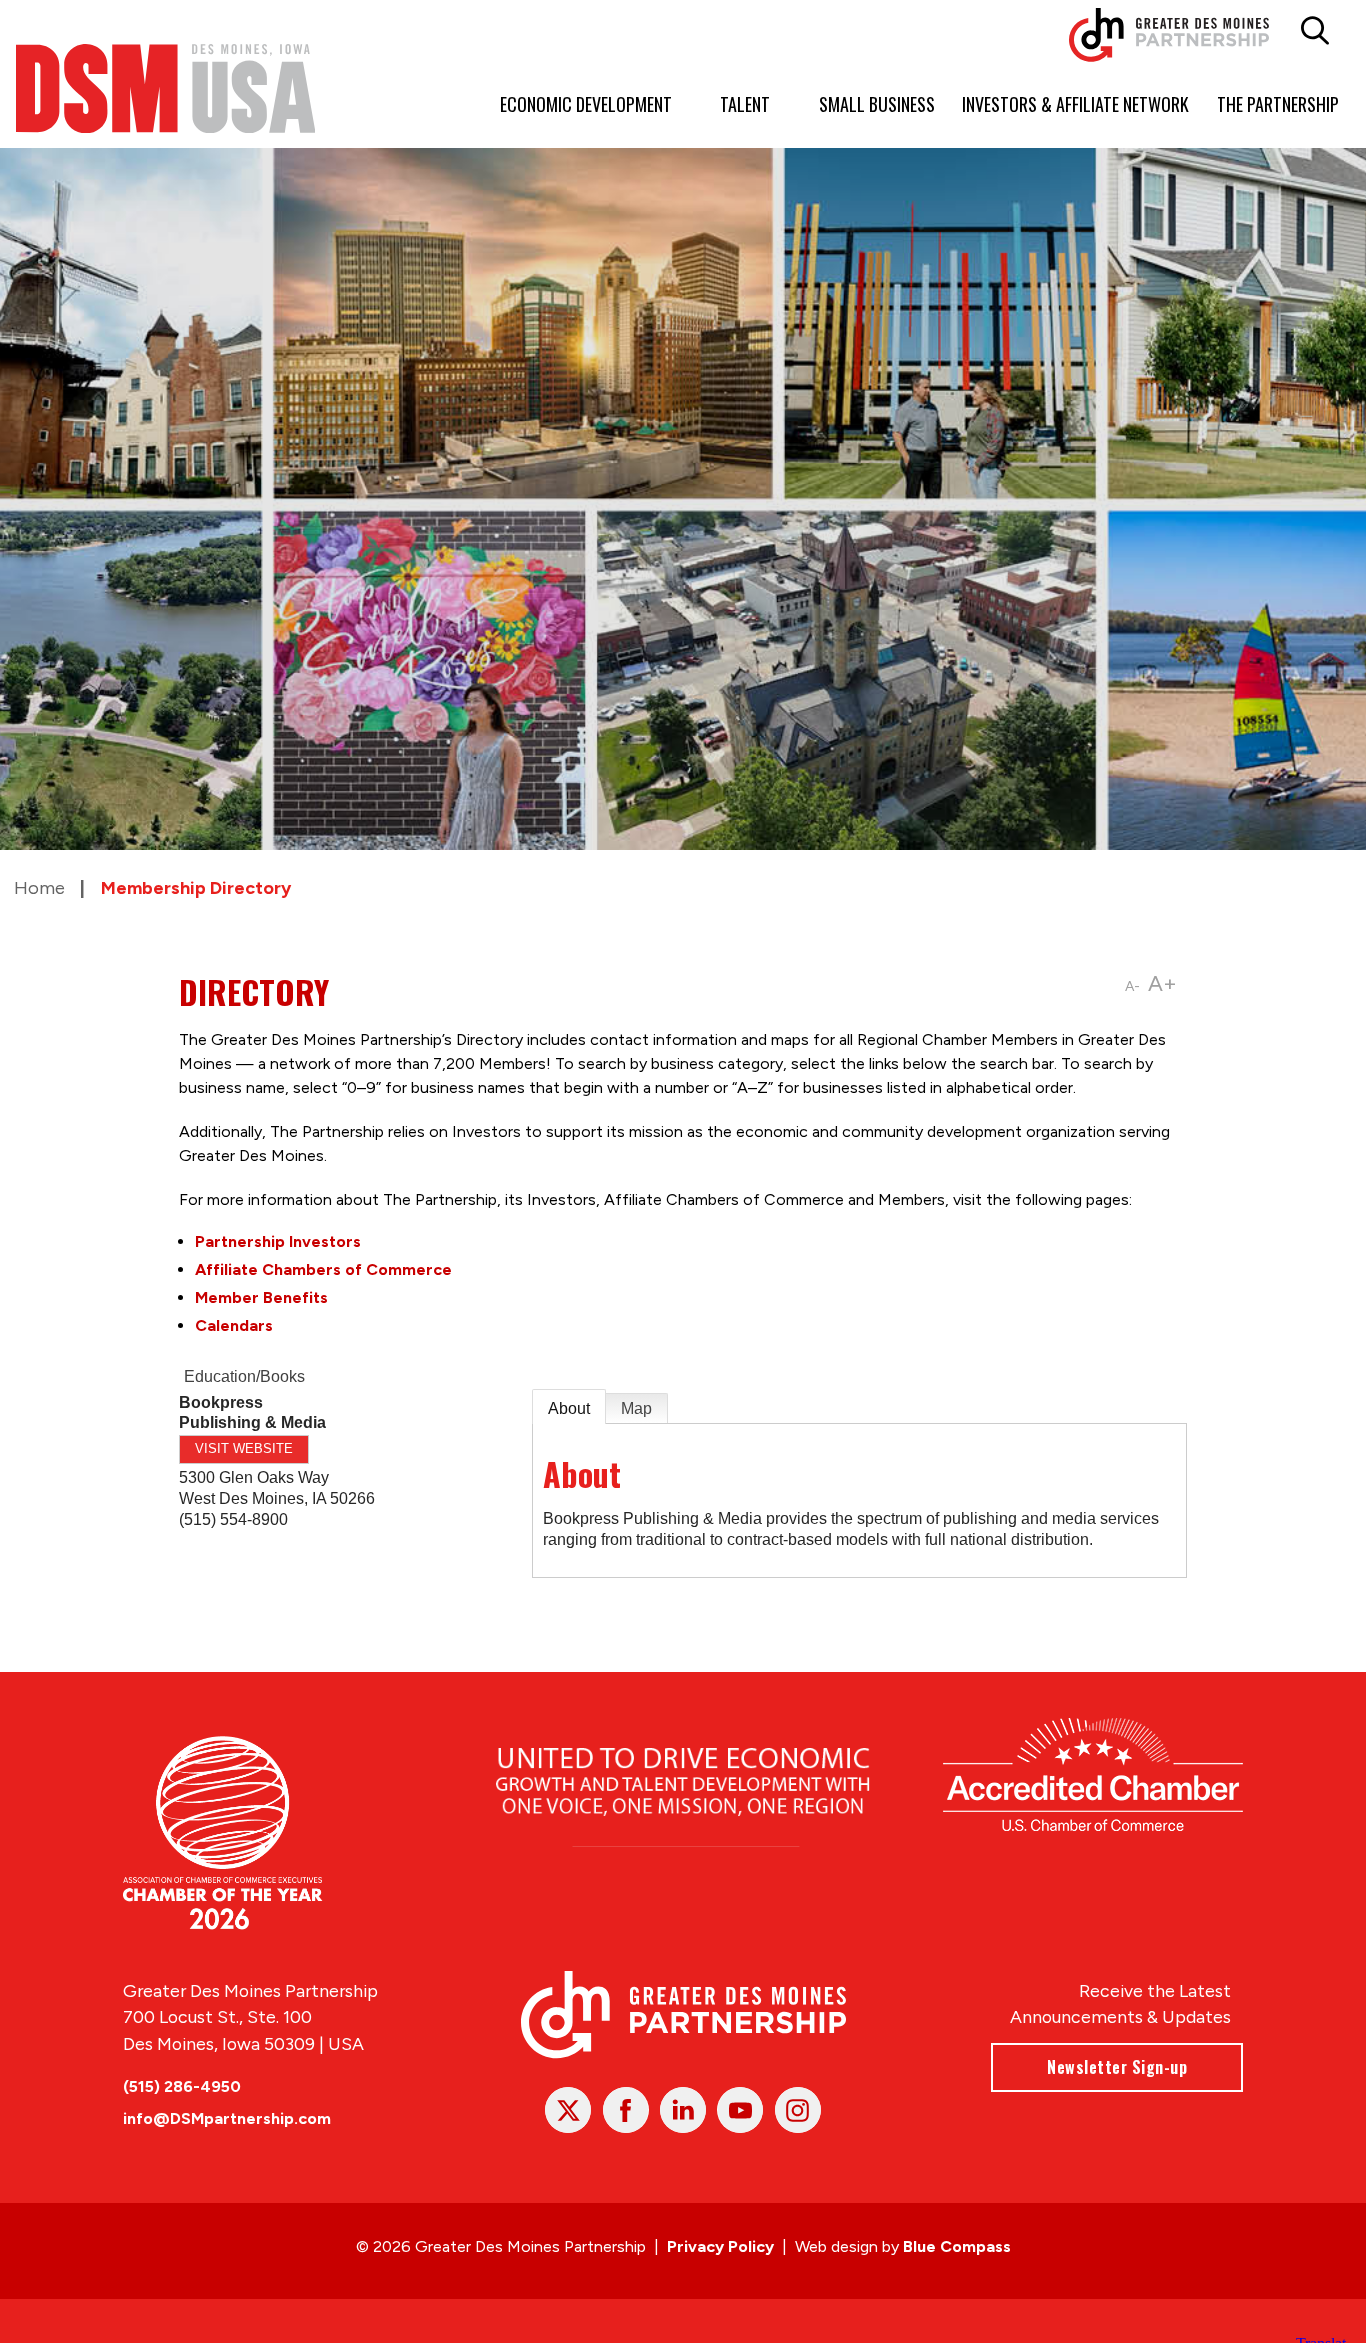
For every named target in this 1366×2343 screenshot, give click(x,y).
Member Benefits (261, 1297)
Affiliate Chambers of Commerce (323, 1269)
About (569, 1408)
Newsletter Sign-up (1117, 2067)
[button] (1314, 31)
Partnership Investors (278, 1241)
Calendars (234, 1325)
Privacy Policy (720, 2246)
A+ (1162, 983)
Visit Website (244, 1448)
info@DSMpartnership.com (227, 2118)
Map (636, 1408)
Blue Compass (957, 2246)
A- (1132, 986)
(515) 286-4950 (182, 2086)
